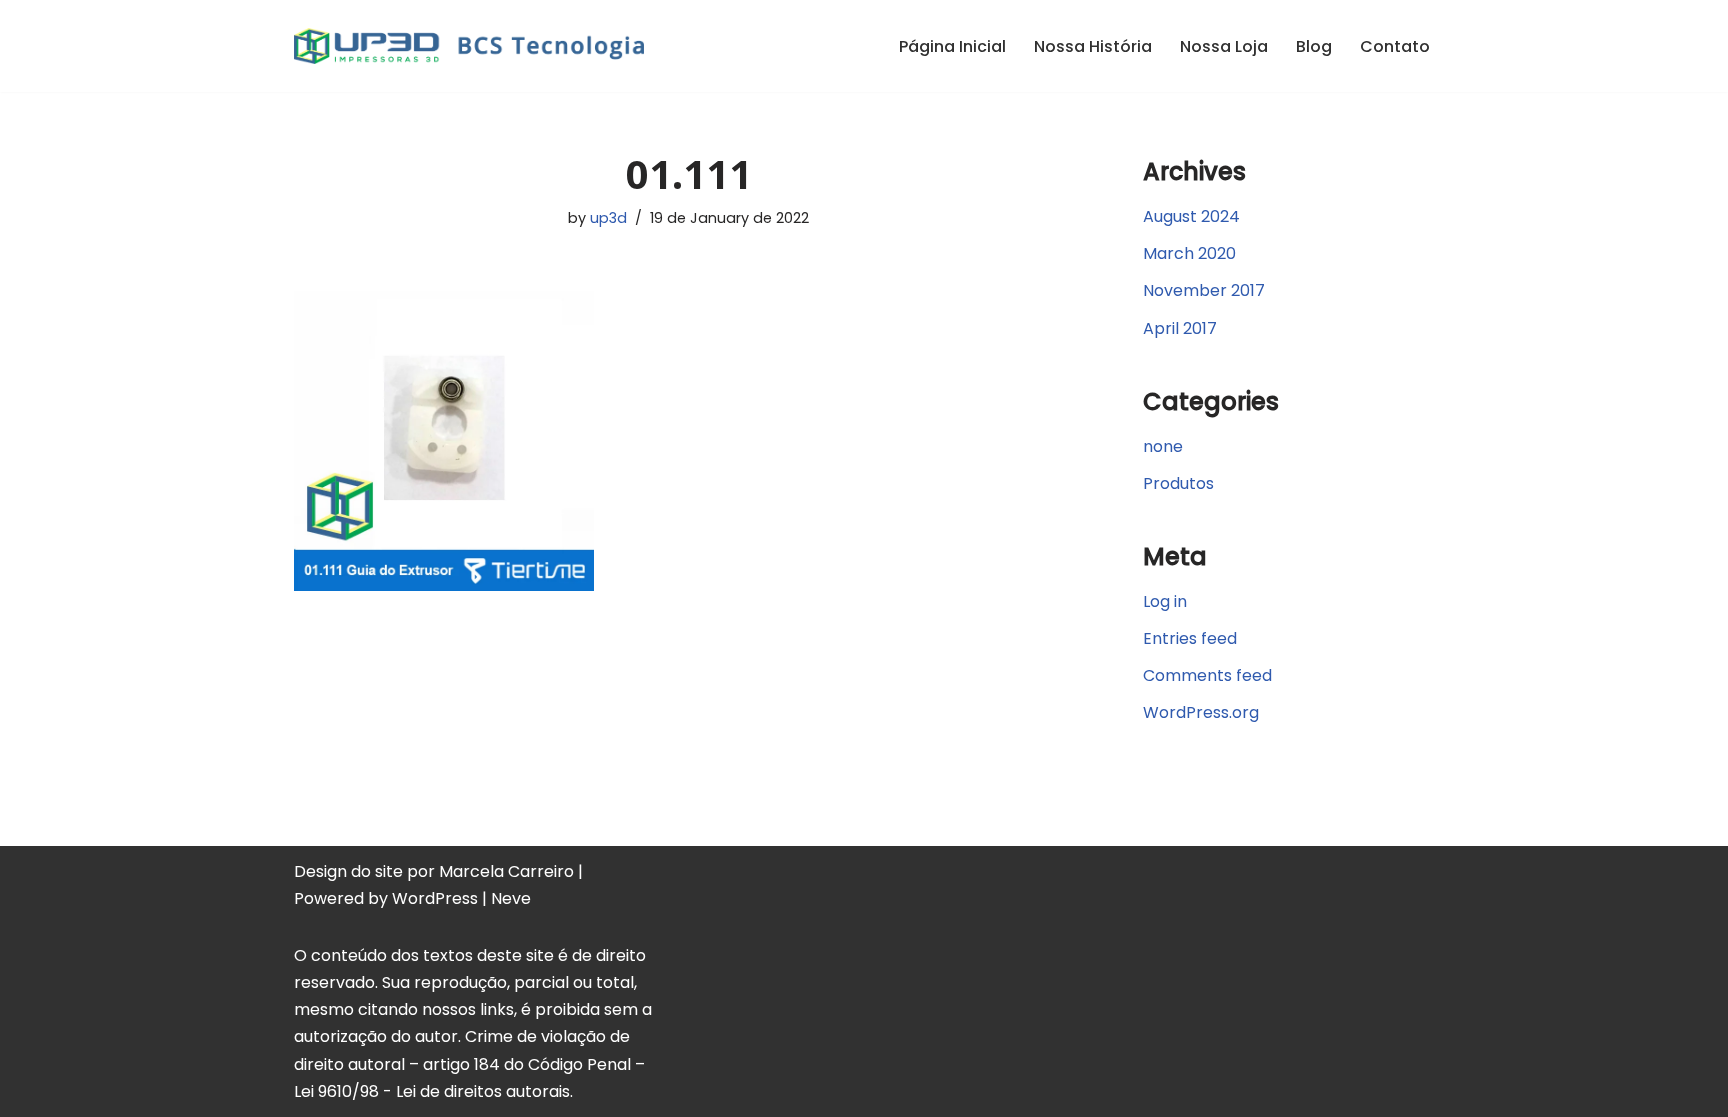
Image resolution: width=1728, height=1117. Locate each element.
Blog (1314, 46)
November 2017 (1204, 290)
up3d (608, 218)
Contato (1395, 46)
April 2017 (1180, 328)
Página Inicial (952, 46)
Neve (511, 898)
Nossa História (1093, 46)
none (1163, 446)
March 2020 (1189, 253)
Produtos (1178, 483)
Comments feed (1207, 675)
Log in (1165, 601)
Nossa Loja (1224, 46)
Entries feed (1190, 638)
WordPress (435, 898)
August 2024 (1191, 216)
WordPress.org (1201, 712)
